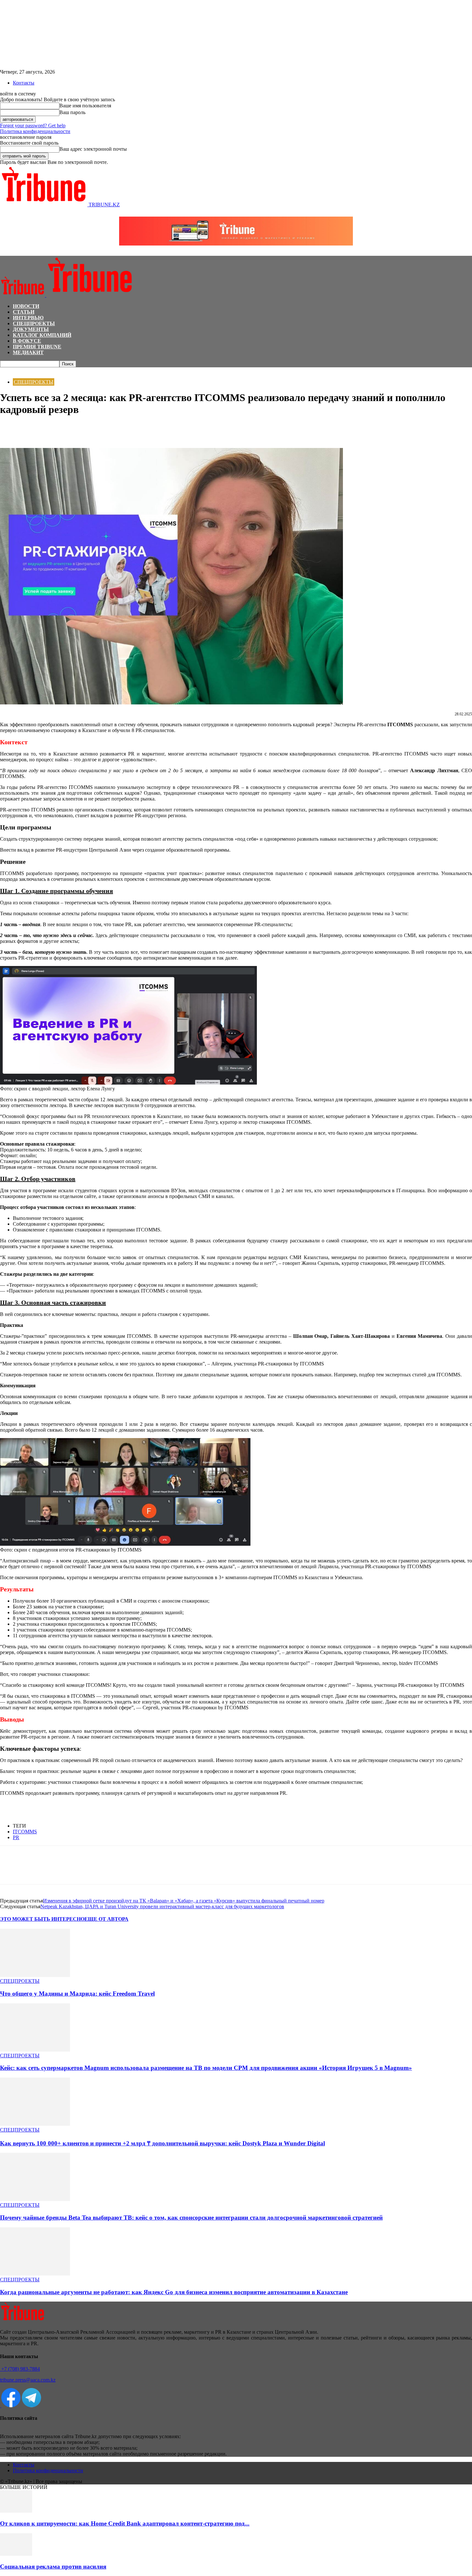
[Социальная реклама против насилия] (16, 2554)
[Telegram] (57, 429)
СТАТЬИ (24, 312)
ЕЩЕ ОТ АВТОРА (106, 1919)
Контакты (24, 83)
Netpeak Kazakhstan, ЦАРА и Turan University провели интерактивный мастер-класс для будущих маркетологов (162, 1906)
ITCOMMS (25, 1832)
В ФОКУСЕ (27, 341)
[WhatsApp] (34, 429)
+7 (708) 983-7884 (20, 2369)
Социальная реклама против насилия (53, 2567)
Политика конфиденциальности (35, 131)
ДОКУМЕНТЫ (31, 329)
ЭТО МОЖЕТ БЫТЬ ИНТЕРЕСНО (42, 1919)
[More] (80, 429)
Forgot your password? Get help (33, 125)
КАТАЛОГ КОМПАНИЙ (42, 335)
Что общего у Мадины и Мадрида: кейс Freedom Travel (77, 1994)
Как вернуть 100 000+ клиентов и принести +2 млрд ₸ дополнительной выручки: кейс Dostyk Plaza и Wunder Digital (162, 2143)
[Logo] (23, 295)
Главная (8, 370)
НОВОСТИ (26, 306)
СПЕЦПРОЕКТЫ (34, 323)
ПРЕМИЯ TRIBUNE (37, 347)
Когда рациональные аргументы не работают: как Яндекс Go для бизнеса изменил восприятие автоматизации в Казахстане (174, 2292)
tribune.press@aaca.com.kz (28, 2380)
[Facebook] (11, 429)
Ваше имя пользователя (85, 106)
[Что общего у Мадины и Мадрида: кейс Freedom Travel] (35, 1975)
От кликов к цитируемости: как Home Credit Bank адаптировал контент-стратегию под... (125, 2523)
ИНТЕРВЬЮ (28, 318)
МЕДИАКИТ (28, 352)
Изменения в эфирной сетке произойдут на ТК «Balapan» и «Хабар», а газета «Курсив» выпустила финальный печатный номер (184, 1901)
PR (16, 1837)
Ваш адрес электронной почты (93, 149)
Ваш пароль (72, 112)
